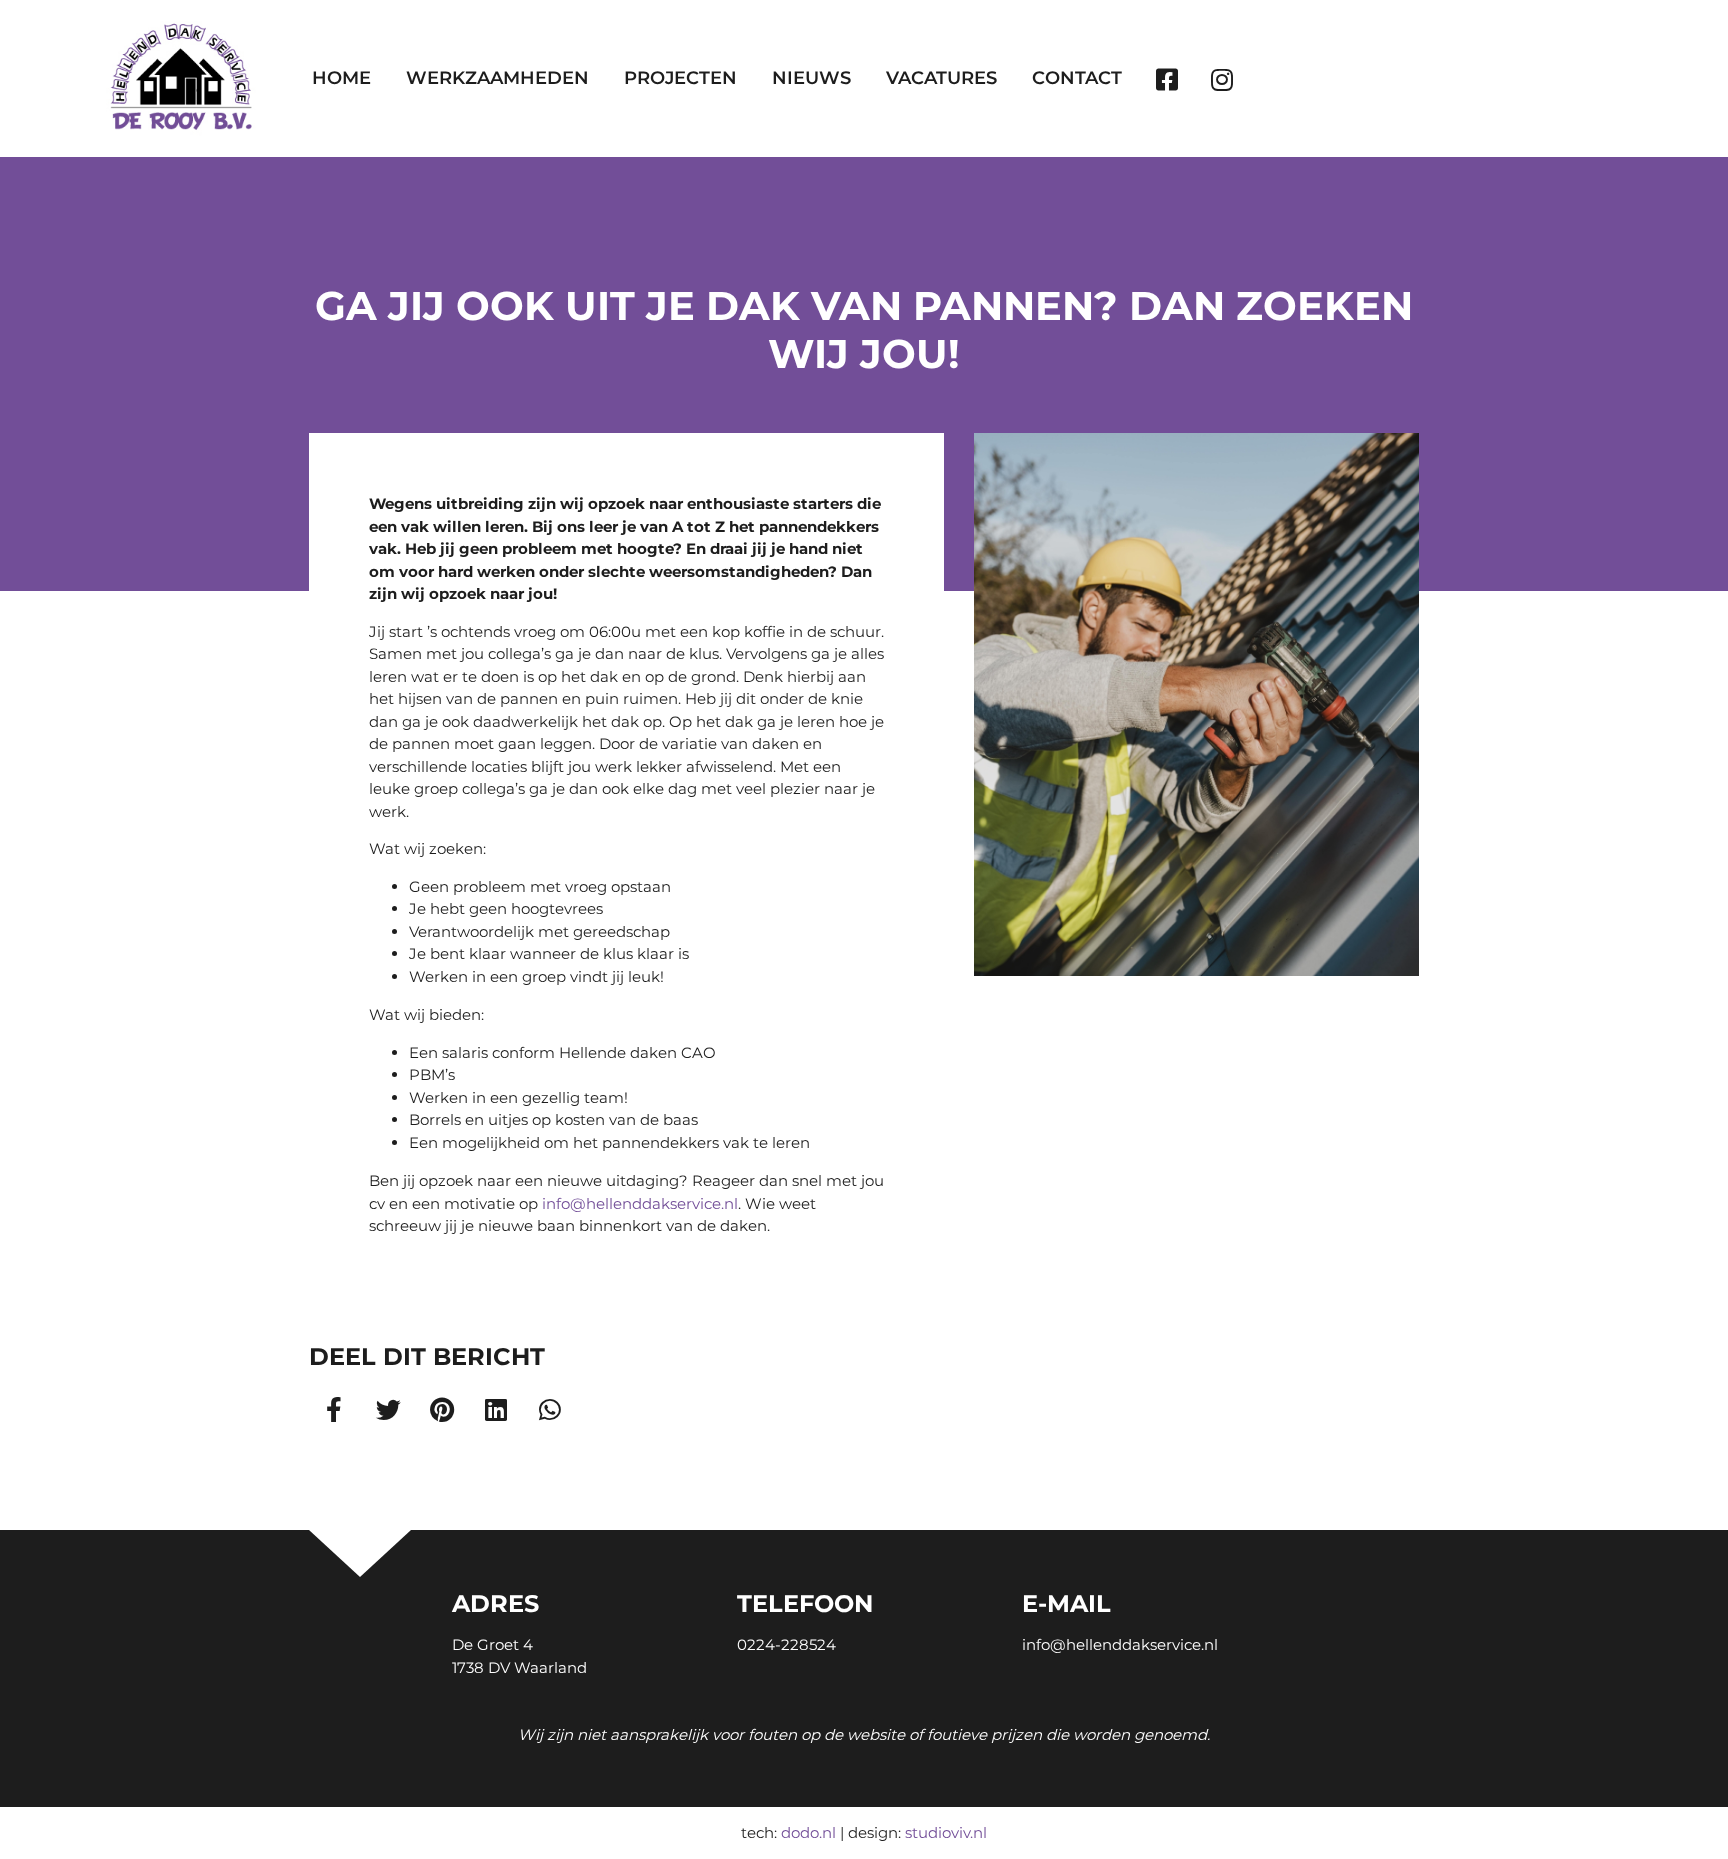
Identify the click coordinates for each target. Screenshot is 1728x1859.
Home (341, 78)
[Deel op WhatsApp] (550, 1408)
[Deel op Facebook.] (334, 1408)
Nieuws (811, 78)
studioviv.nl (946, 1832)
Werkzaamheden (497, 78)
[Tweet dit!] (388, 1408)
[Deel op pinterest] (442, 1408)
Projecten (680, 78)
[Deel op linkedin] (496, 1408)
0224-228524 (786, 1644)
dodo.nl (808, 1832)
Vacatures (941, 78)
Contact (1077, 78)
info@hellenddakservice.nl (640, 1203)
